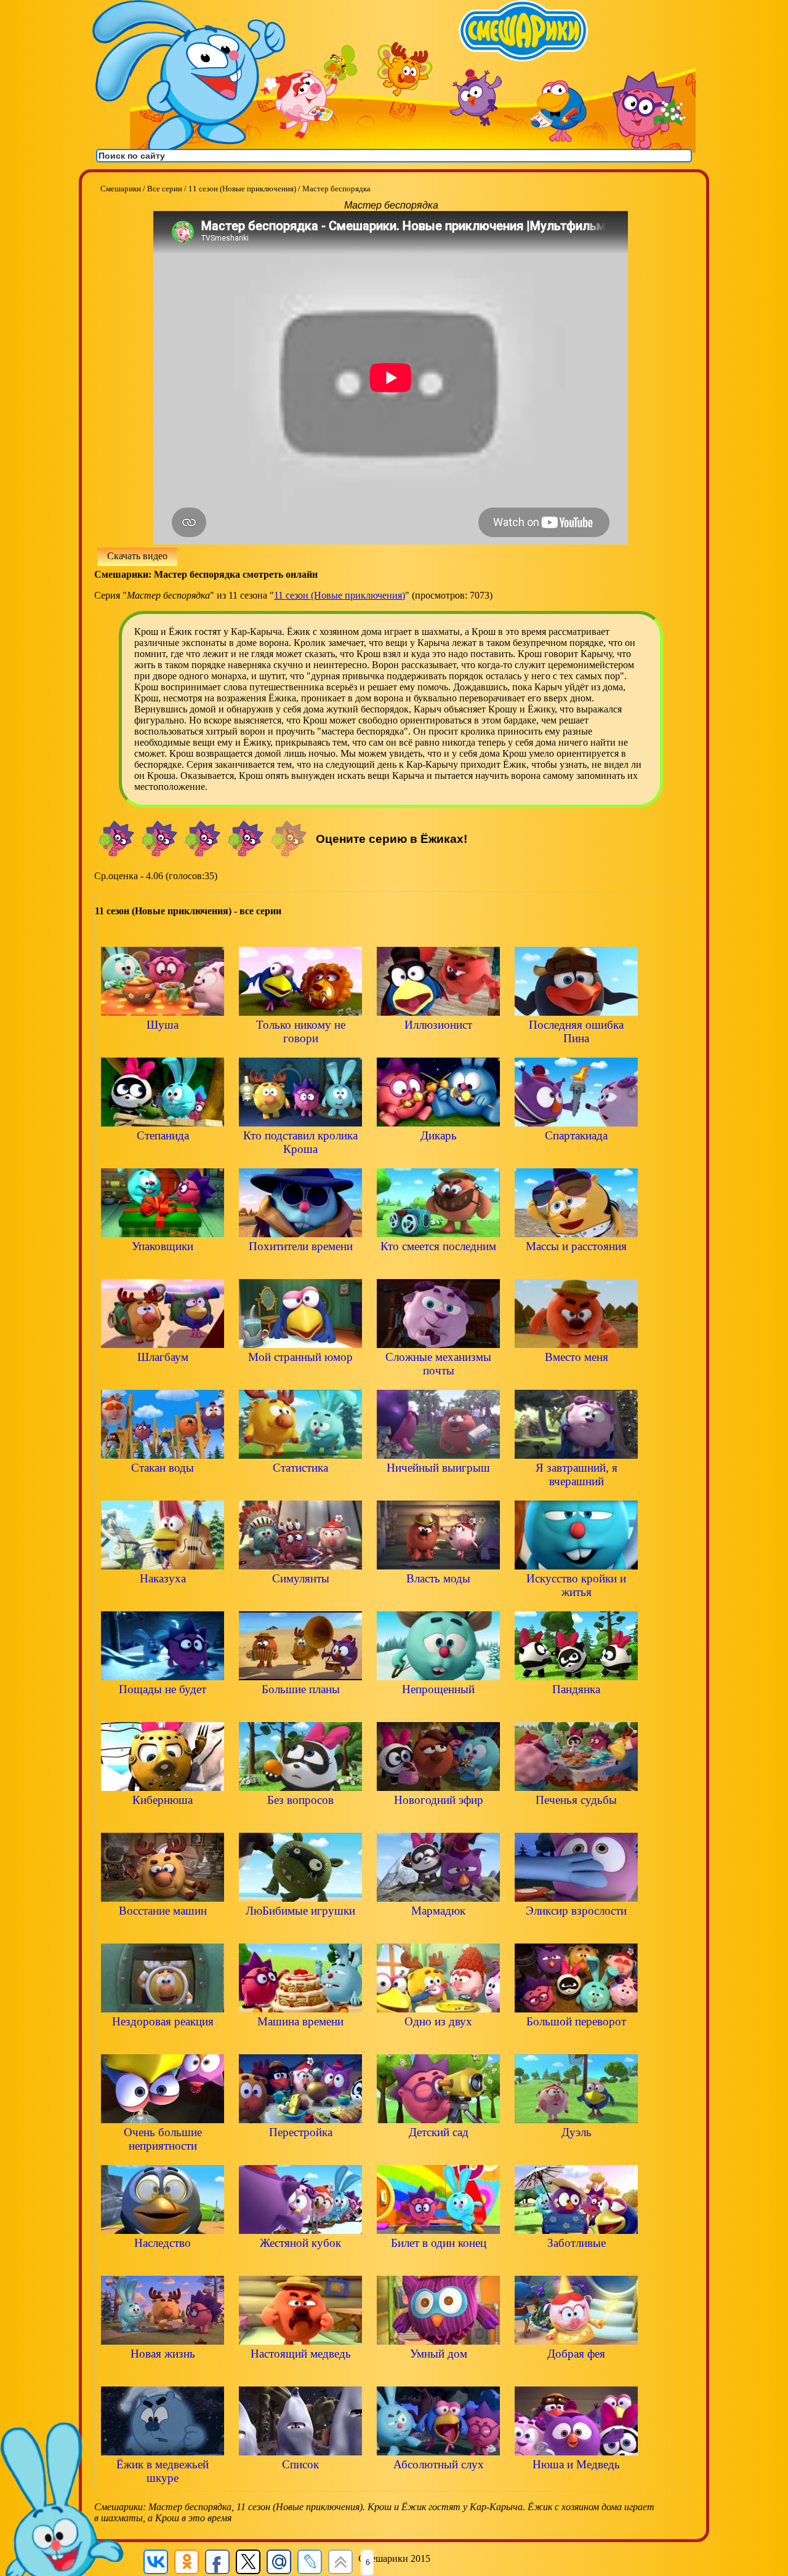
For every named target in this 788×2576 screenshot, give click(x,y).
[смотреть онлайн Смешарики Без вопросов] (300, 1821)
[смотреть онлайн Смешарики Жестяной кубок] (300, 2264)
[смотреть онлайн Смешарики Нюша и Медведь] (576, 2485)
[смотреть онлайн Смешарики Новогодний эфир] (438, 1821)
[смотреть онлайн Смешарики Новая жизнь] (163, 2375)
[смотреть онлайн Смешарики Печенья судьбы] (576, 1821)
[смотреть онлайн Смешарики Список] (300, 2485)
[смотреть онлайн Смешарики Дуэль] (576, 2153)
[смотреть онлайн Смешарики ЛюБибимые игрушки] (300, 1932)
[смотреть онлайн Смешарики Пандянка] (576, 1710)
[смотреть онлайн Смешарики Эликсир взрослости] (576, 1932)
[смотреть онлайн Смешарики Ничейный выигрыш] (438, 1489)
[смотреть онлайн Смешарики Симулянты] (300, 1599)
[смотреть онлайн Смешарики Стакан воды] (163, 1489)
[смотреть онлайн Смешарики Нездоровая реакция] (163, 2042)
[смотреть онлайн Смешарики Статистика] (300, 1489)
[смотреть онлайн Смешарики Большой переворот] (576, 2042)
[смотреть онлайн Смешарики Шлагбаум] (163, 1378)
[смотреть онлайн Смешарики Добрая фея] (576, 2375)
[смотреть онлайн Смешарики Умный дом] (438, 2375)
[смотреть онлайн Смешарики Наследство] (163, 2264)
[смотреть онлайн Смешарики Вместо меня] (576, 1378)
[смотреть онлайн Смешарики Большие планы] (300, 1710)
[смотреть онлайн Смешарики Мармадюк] (438, 1932)
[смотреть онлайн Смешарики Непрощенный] (438, 1710)
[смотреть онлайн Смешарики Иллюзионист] (438, 1046)
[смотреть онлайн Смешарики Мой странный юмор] (300, 1378)
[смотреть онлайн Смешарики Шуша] (163, 1046)
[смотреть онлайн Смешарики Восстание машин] (163, 1932)
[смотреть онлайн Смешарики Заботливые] (576, 2264)
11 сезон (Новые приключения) (340, 595)
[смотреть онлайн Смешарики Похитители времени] (300, 1267)
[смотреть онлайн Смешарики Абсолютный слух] (438, 2485)
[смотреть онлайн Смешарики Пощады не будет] (163, 1710)
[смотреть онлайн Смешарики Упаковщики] (163, 1267)
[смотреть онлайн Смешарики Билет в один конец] (438, 2264)
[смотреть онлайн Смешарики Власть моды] (438, 1599)
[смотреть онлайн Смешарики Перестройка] (300, 2153)
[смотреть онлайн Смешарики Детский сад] (438, 2153)
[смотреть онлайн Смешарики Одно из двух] (438, 2042)
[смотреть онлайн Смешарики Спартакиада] (576, 1156)
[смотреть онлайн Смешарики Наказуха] (163, 1599)
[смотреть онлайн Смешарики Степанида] (163, 1156)
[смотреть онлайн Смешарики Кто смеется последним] (438, 1267)
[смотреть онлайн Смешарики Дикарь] (438, 1156)
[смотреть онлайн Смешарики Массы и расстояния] (576, 1267)
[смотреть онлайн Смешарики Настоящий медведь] (300, 2375)
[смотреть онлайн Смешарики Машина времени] (300, 2042)
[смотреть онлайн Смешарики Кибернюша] (163, 1821)
